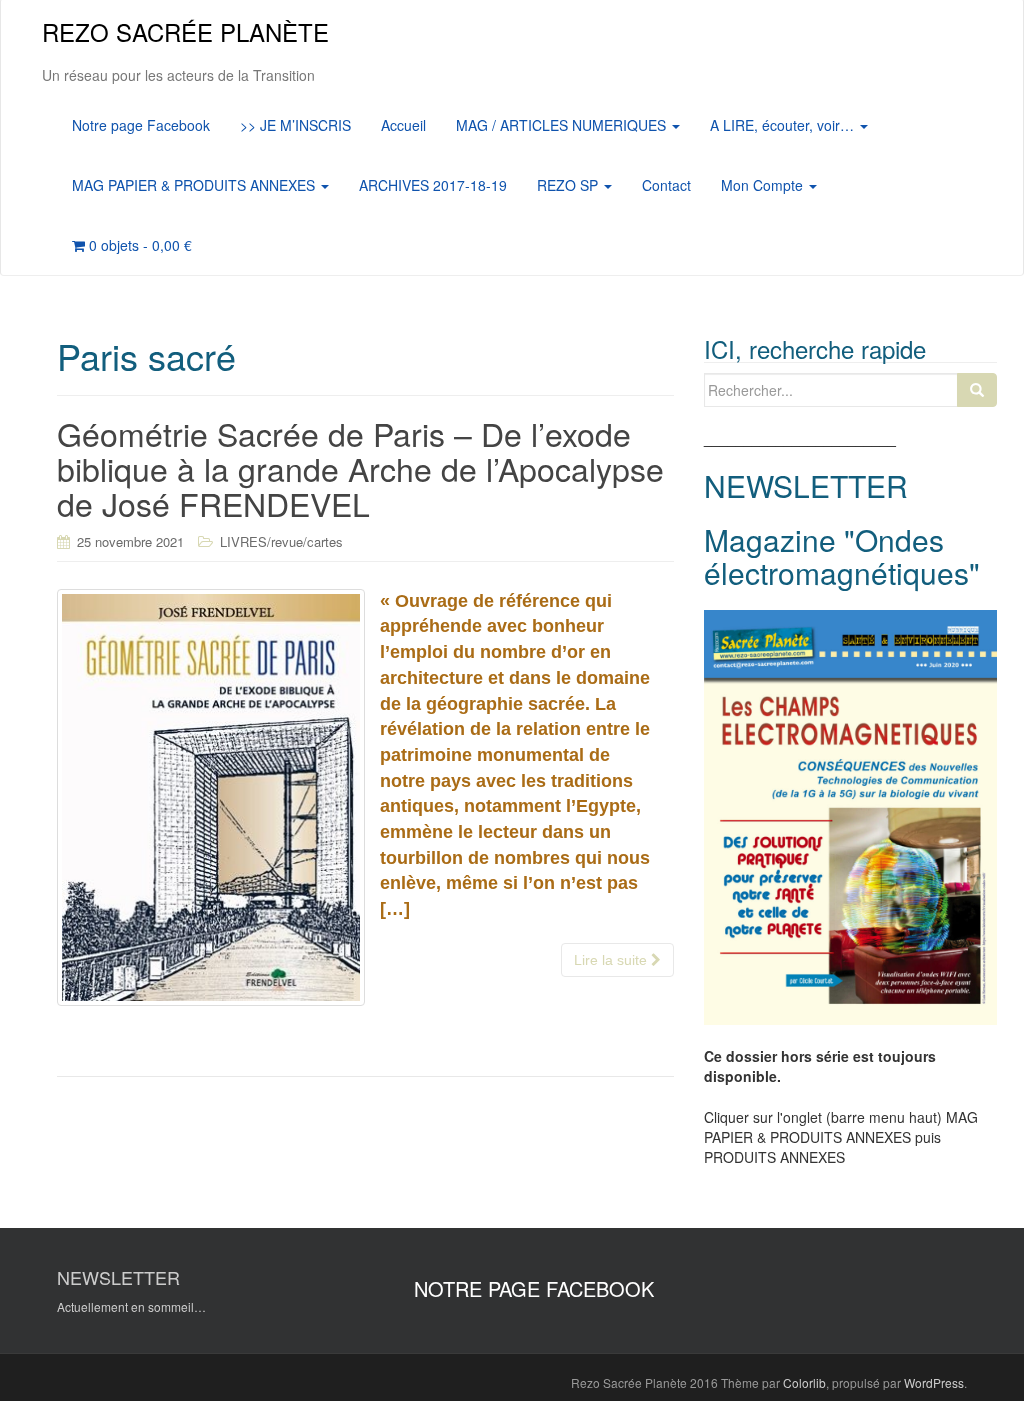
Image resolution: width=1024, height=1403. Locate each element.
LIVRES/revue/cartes (281, 541)
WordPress (934, 1382)
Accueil (403, 125)
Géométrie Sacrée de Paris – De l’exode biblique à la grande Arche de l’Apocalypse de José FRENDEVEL (360, 468)
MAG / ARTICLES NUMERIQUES (563, 125)
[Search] (977, 390)
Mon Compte (764, 185)
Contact (666, 185)
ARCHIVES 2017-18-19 (433, 185)
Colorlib (804, 1382)
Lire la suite (612, 960)
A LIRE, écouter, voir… (784, 125)
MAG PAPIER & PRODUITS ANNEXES (195, 185)
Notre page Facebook (141, 125)
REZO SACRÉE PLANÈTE (185, 31)
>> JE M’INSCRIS (295, 125)
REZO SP (569, 185)
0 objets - (138, 245)
